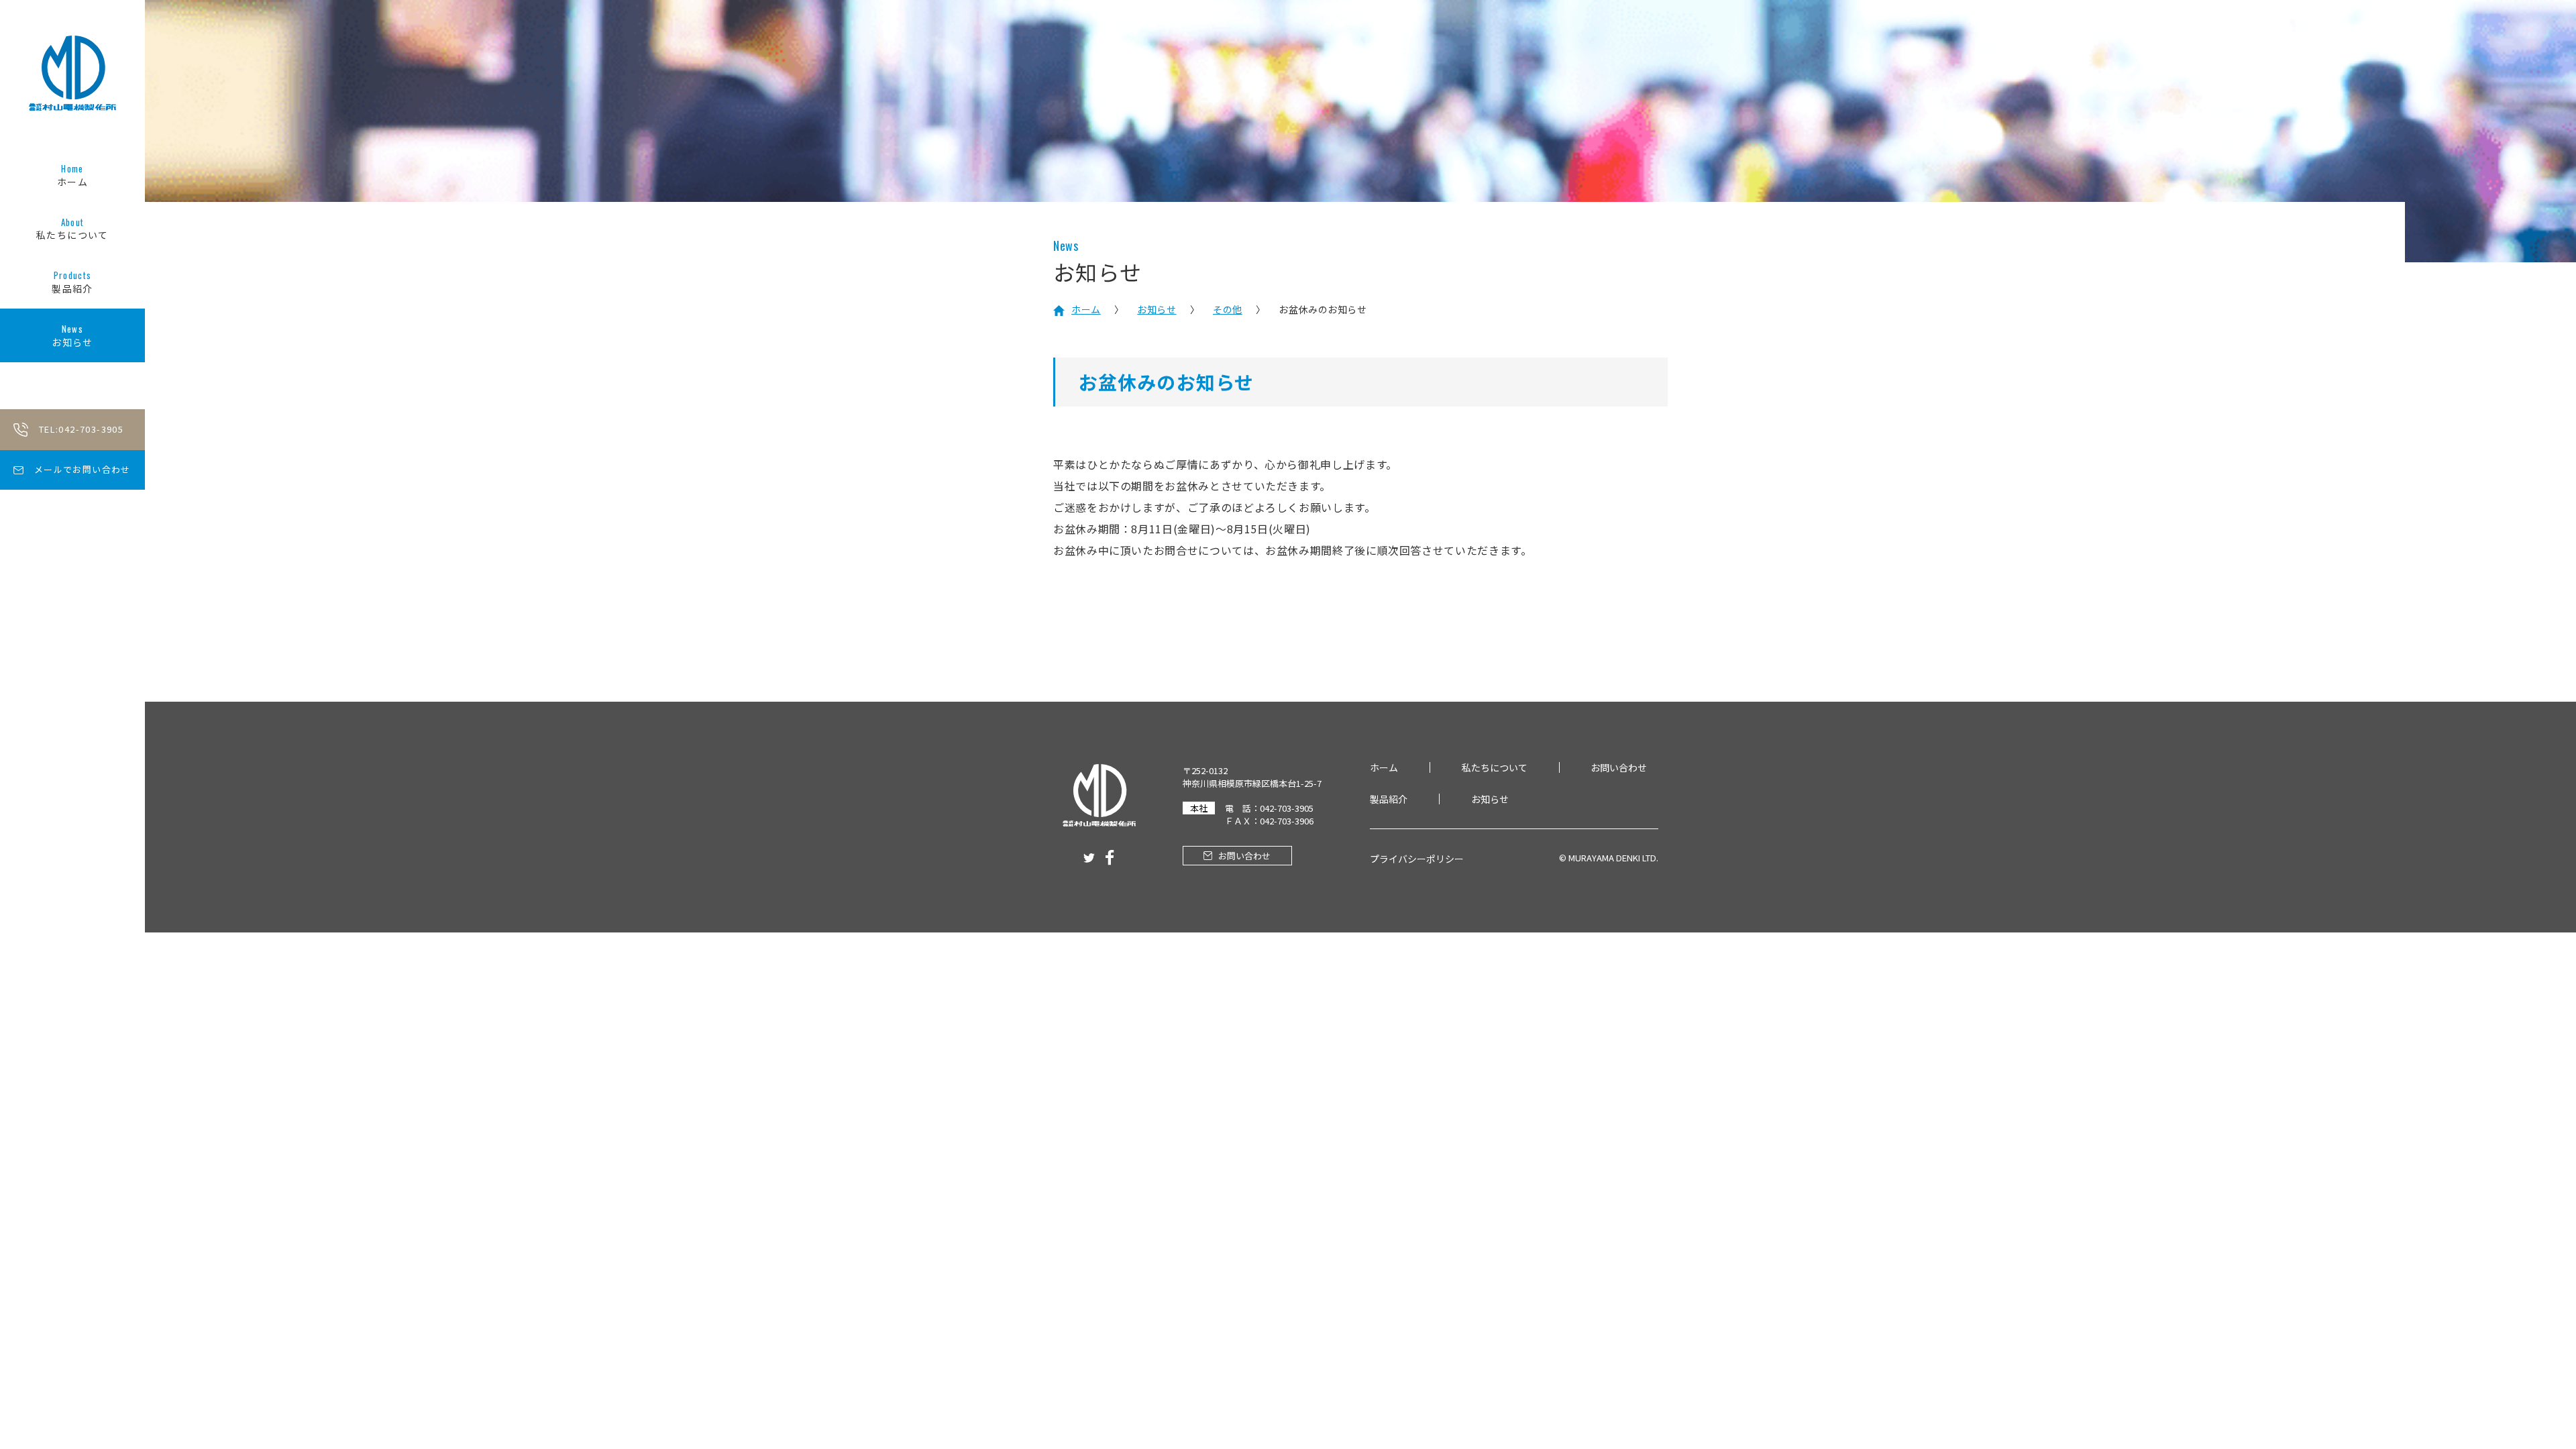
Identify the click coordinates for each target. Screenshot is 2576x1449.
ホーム (72, 175)
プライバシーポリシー (1417, 859)
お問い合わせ (1619, 767)
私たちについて (72, 229)
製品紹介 (72, 282)
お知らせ (72, 335)
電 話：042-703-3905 (1269, 808)
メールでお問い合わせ (83, 469)
